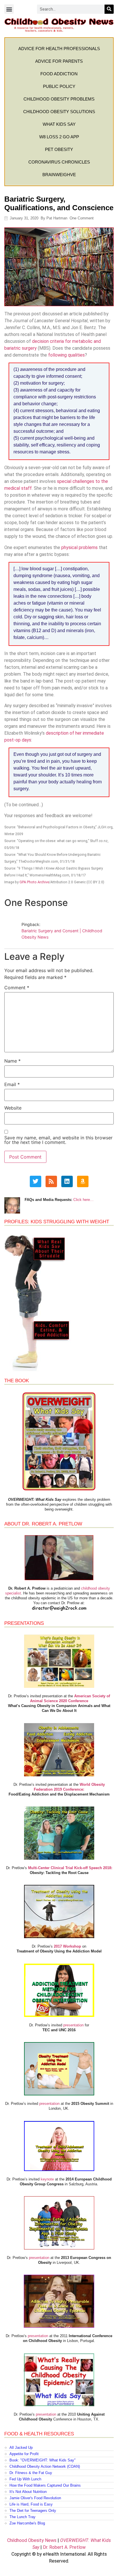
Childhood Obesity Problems (59, 99)
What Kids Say (59, 124)
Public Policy (59, 86)
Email (12, 1084)
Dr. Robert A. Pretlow (64, 2547)
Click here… (83, 1200)
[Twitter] (36, 1181)
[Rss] (51, 1181)
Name (12, 1061)
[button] (9, 9)
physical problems (79, 547)
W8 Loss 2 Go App (59, 137)
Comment (17, 988)
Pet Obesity (59, 149)
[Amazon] (83, 1181)
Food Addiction (59, 74)
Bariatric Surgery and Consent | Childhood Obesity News (62, 934)
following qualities (66, 355)
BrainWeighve (59, 175)
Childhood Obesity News (32, 2540)
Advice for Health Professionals (59, 49)
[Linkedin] (67, 1181)
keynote (47, 2179)
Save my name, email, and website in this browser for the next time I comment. (58, 1140)
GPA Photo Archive (34, 882)
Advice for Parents (59, 61)
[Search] (109, 9)
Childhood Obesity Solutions (59, 112)
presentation (73, 2025)
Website (13, 1108)
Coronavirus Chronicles (59, 162)
